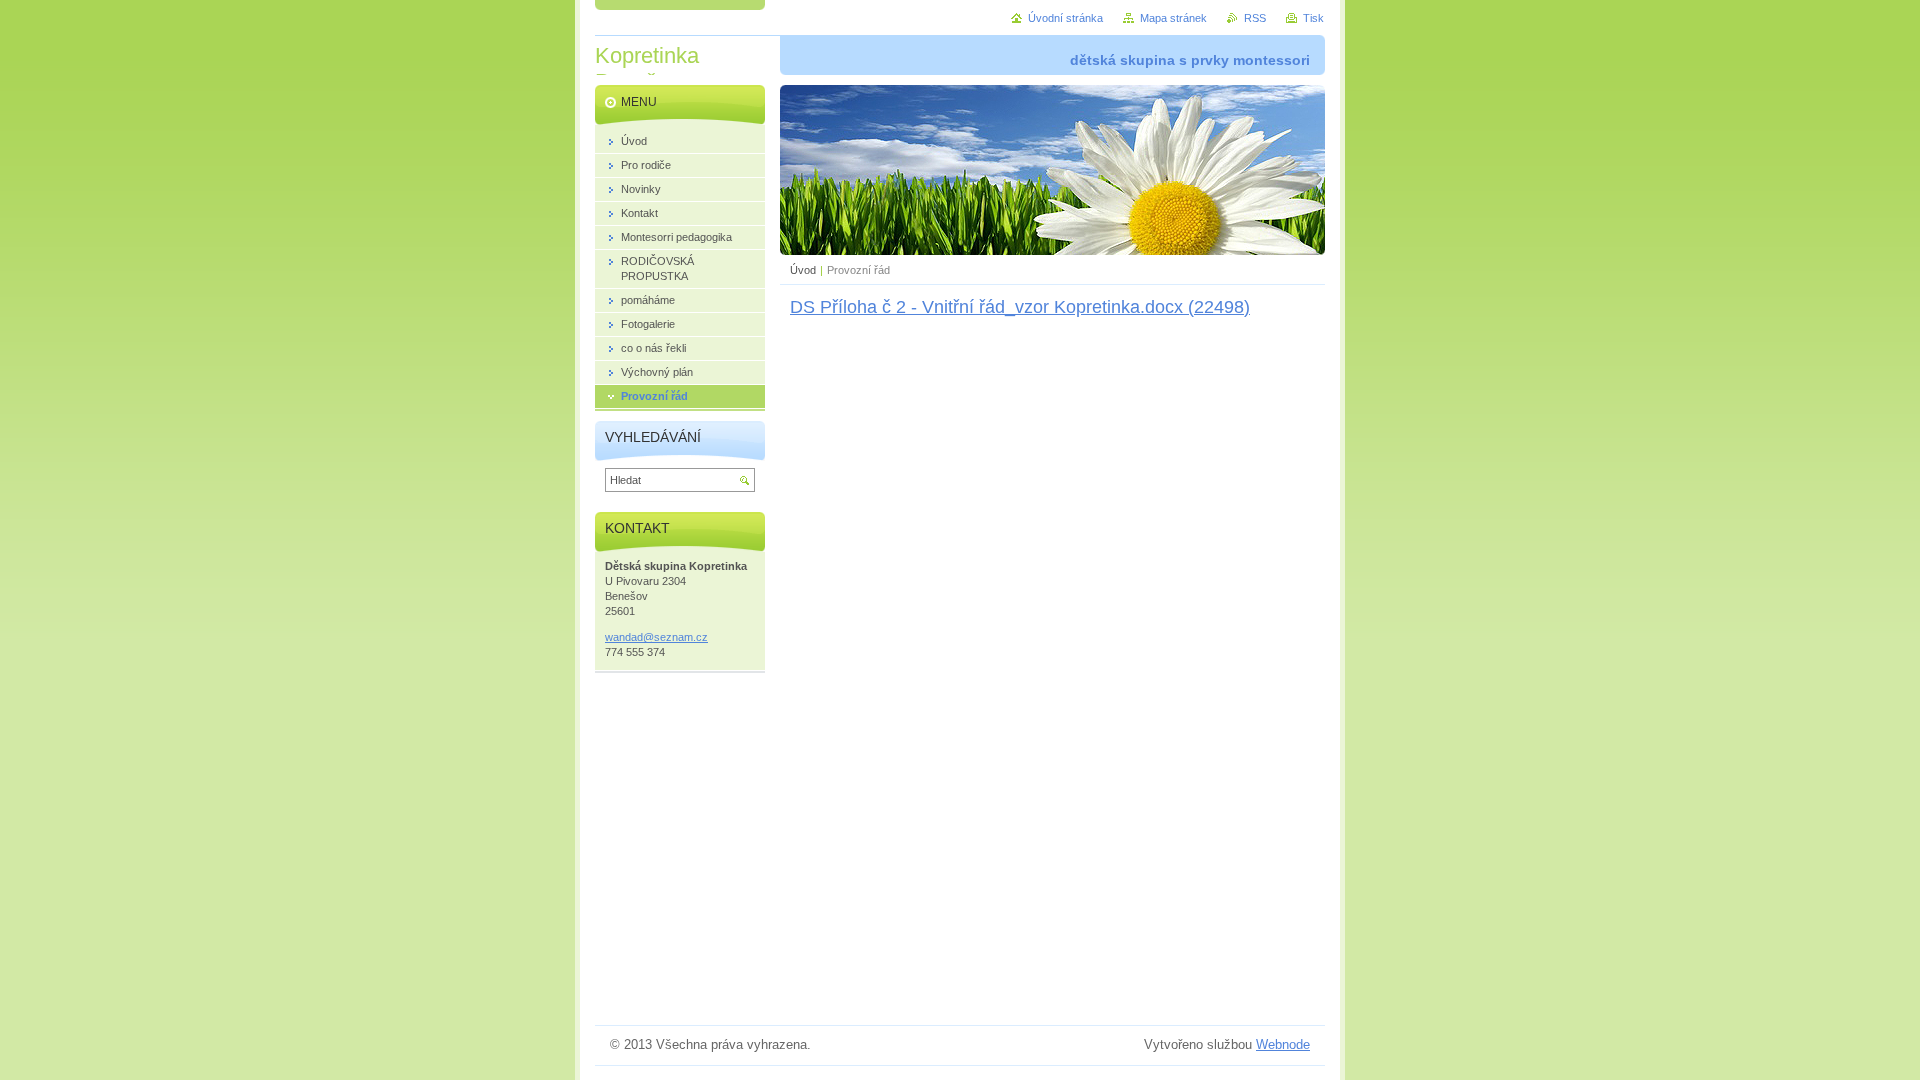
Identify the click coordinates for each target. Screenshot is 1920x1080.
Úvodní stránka (1065, 18)
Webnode (1283, 1044)
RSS (1255, 18)
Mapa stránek (1173, 18)
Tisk (1313, 18)
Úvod (803, 270)
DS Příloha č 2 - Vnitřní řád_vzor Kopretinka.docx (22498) (1020, 307)
